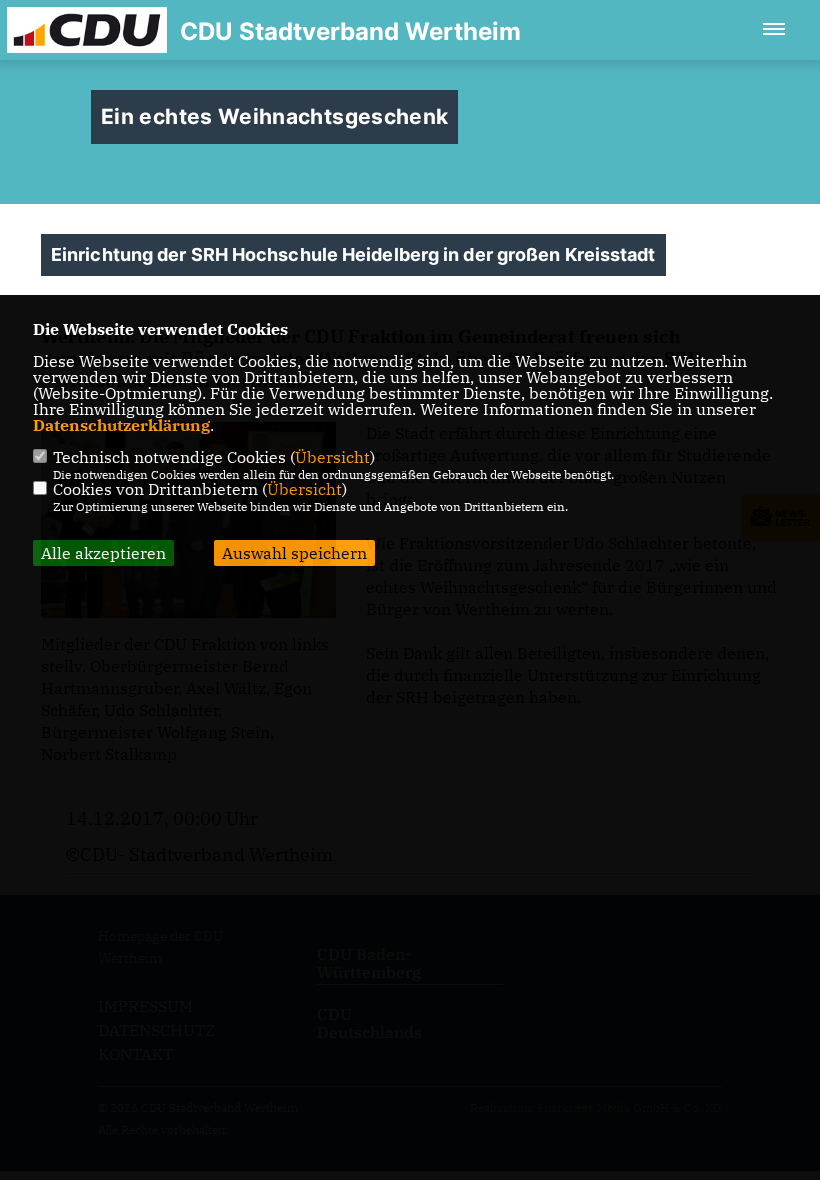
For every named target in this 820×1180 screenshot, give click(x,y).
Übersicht (332, 457)
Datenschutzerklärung (121, 425)
